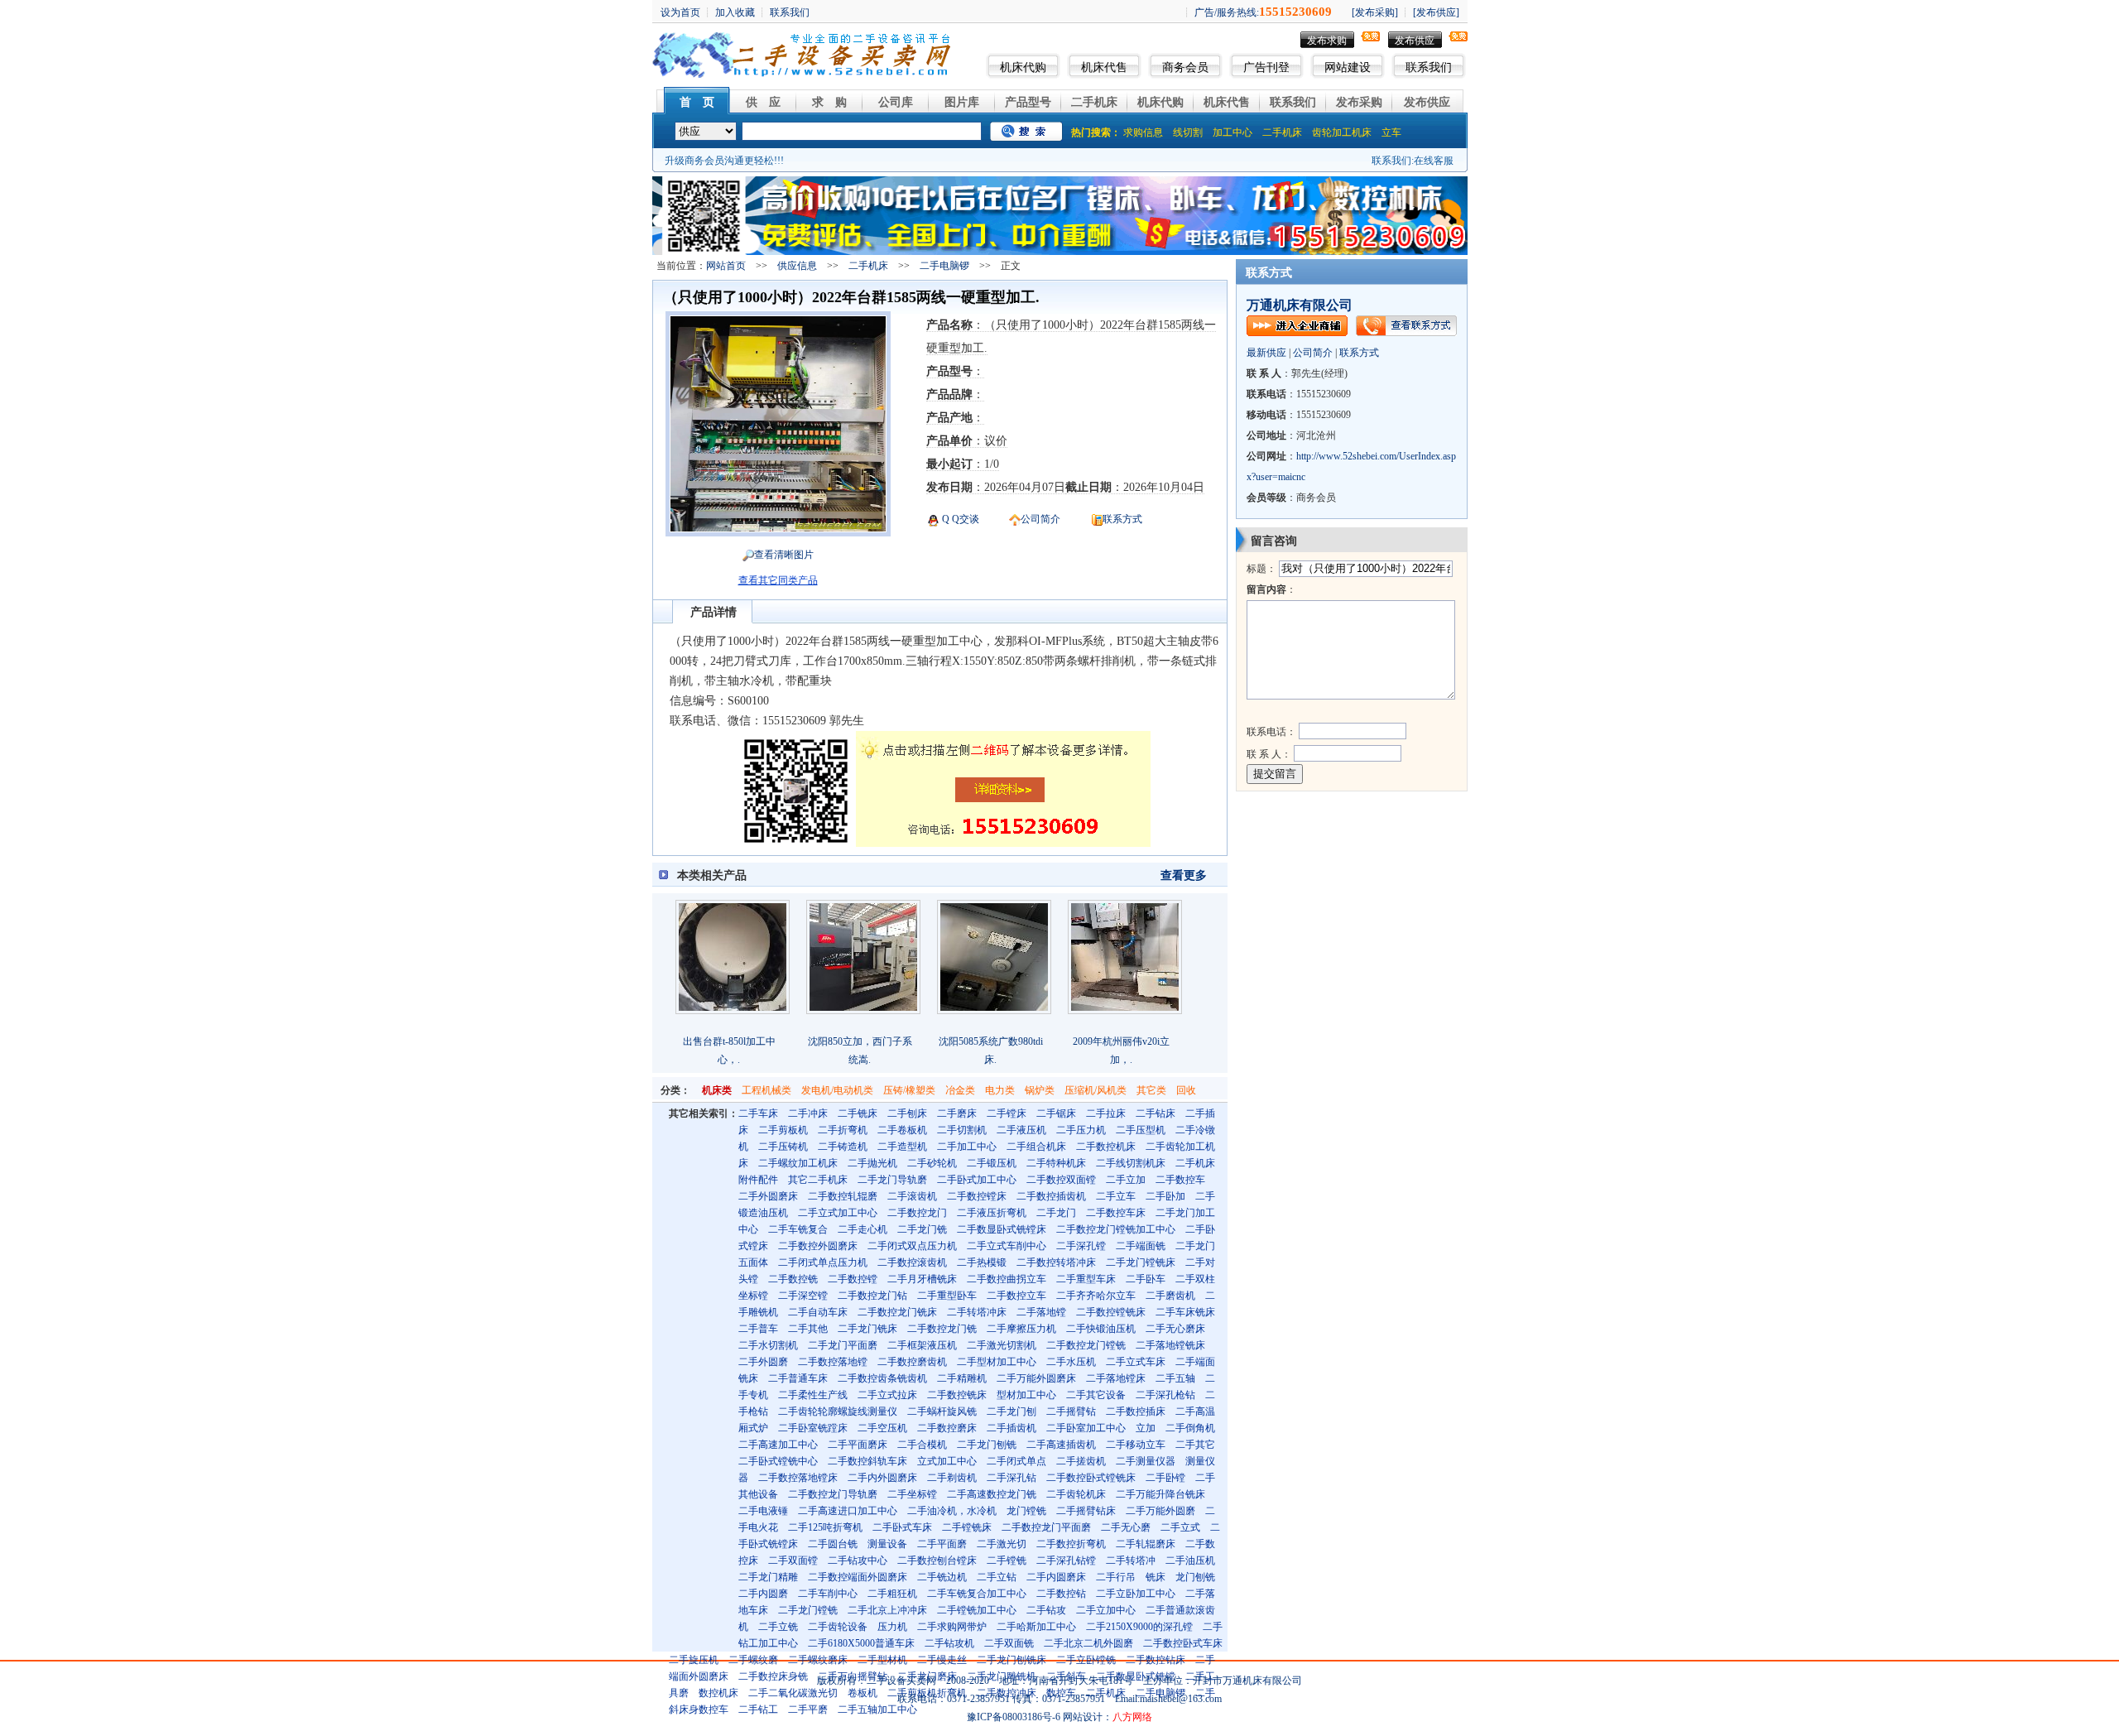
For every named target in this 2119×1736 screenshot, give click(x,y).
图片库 (962, 102)
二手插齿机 (1011, 1428)
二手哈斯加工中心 (1036, 1627)
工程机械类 (766, 1090)
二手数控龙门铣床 (897, 1312)
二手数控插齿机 (1051, 1196)
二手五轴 (1175, 1378)
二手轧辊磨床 (1146, 1544)
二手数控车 (1180, 1180)
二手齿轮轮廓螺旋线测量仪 (838, 1411)
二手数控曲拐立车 (1007, 1279)
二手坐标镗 (912, 1494)
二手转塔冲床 (977, 1312)
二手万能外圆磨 (1160, 1511)
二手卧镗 (1165, 1478)
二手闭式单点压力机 (823, 1262)
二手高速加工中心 (778, 1445)
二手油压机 (1190, 1560)
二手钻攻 (1046, 1610)
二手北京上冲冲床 (887, 1610)
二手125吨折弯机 (825, 1527)
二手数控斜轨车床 (867, 1461)
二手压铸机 (783, 1147)
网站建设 (1348, 67)
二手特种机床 (1056, 1163)
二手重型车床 (1086, 1279)
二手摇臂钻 (1071, 1411)
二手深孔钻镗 (1066, 1560)
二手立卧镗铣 (1086, 1660)
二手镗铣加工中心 (977, 1610)
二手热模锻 (982, 1262)
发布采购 (1359, 102)
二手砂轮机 (932, 1163)
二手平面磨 (942, 1544)
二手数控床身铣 (773, 1676)
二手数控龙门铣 (942, 1329)
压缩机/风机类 (1096, 1090)
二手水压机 (1071, 1362)
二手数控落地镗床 (798, 1478)
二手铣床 (858, 1113)
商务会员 (1185, 67)
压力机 (892, 1627)
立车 (1391, 132)
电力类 (1000, 1090)
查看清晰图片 (784, 555)
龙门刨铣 (1195, 1577)
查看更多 (1184, 875)
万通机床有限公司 (1300, 305)
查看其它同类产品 (778, 580)
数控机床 (718, 1693)
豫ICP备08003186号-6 (1014, 1717)
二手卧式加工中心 (977, 1180)
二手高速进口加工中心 (848, 1511)
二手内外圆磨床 (882, 1478)
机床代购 (1023, 67)
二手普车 (758, 1329)
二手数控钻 (1061, 1594)
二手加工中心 (967, 1147)
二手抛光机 (872, 1163)
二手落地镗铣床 (1170, 1345)
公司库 (896, 102)
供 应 (763, 102)
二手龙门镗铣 (808, 1610)
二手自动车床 (818, 1312)
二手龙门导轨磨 (892, 1180)
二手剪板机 (783, 1130)
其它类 (1151, 1090)
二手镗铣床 (967, 1527)
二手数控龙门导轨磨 (833, 1494)
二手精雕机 (962, 1378)
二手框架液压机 (922, 1345)
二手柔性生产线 (813, 1395)
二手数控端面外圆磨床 (858, 1577)
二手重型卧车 (947, 1296)
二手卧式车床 (902, 1527)
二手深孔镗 (1081, 1246)
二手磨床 (957, 1113)
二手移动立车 (1136, 1445)
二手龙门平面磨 (843, 1345)
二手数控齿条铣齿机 (882, 1378)
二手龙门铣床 (867, 1329)
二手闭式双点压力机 (912, 1246)
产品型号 (1028, 102)
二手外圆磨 (763, 1362)
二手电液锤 (763, 1511)
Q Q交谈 (959, 519)
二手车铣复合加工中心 (977, 1594)
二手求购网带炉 (952, 1627)
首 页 (697, 102)
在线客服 (1434, 161)
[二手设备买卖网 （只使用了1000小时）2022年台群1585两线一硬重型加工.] (778, 528)
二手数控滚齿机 (912, 1262)
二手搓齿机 (1081, 1461)
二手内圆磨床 (1056, 1577)
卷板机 (862, 1693)
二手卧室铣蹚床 (813, 1428)
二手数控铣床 (957, 1395)
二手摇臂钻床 (1086, 1511)
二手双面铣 (1009, 1643)
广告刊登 (1266, 67)
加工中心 (1232, 132)
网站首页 (726, 266)
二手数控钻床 (1156, 1660)
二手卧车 (1146, 1279)
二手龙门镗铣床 (1141, 1262)
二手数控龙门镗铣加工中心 (1116, 1229)
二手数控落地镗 (833, 1362)
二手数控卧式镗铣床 (1091, 1478)
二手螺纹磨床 (818, 1660)
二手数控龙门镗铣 (1086, 1345)
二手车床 (758, 1113)
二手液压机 (1021, 1130)
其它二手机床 (818, 1180)
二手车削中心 (828, 1594)
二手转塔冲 (1131, 1560)
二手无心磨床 (1175, 1329)
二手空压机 (882, 1428)
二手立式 (1180, 1527)
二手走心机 (862, 1229)
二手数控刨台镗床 (937, 1560)
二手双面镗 (793, 1560)
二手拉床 (1106, 1113)
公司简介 (1040, 519)
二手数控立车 (1016, 1296)
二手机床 (1094, 102)
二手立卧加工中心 (1136, 1594)
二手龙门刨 (1011, 1411)
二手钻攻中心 (858, 1560)
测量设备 (887, 1544)
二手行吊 (1116, 1577)
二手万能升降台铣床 (1160, 1494)
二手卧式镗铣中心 (778, 1461)
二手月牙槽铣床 (922, 1279)
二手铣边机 (942, 1577)
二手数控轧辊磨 (843, 1196)
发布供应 (1415, 41)
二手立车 (1116, 1196)
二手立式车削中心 (1007, 1246)
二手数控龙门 (917, 1213)
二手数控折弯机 (1071, 1544)
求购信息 (1143, 132)
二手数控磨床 (947, 1428)
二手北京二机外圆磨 (1088, 1643)
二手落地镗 (1041, 1312)
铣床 (1156, 1577)
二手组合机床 (1036, 1147)
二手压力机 (1081, 1130)
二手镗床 (1007, 1113)
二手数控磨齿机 (912, 1362)
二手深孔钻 (1011, 1478)
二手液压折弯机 (992, 1213)
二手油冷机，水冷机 (952, 1511)
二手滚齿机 (912, 1196)
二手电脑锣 (944, 266)
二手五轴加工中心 (877, 1710)
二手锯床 (1056, 1113)
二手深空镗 (803, 1296)
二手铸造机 (843, 1147)
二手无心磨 (1126, 1527)
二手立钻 (997, 1577)
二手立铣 (778, 1627)
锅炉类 (1040, 1090)
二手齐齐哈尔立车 (1096, 1296)
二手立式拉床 (887, 1395)
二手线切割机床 (1131, 1163)
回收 (1186, 1090)
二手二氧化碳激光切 (793, 1693)
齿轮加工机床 (1342, 132)
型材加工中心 (1026, 1395)
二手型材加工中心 (997, 1362)
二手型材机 (882, 1660)
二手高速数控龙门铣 (992, 1494)
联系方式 (1122, 519)
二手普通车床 (798, 1378)
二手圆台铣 (833, 1544)
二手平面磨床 (858, 1445)
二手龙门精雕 (768, 1577)
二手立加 (1126, 1180)
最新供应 (1266, 353)
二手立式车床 (1136, 1362)
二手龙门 (1056, 1213)
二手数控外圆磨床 (818, 1246)
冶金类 (960, 1090)
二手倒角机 (1190, 1428)
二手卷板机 (902, 1130)
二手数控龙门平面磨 (1046, 1527)
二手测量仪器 (1146, 1461)
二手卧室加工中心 (1086, 1428)
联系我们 (1429, 67)
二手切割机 (962, 1130)
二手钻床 (1156, 1113)
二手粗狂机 (892, 1594)
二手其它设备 (1096, 1395)
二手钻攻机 (949, 1643)
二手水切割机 (768, 1345)
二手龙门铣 (922, 1229)
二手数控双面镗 (1061, 1180)
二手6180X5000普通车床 (861, 1643)
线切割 (1188, 132)
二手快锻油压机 (1101, 1329)
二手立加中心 (1106, 1610)
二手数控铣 (793, 1279)
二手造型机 (902, 1147)
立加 (1146, 1428)
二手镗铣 (1007, 1560)
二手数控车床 (1116, 1213)
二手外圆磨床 (768, 1196)
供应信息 (797, 266)
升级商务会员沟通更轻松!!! (724, 161)
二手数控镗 (853, 1279)
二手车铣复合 (798, 1229)
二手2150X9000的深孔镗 (1139, 1627)
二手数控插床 (1136, 1411)
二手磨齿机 (1170, 1296)
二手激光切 (1002, 1544)
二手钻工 (758, 1710)
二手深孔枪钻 (1165, 1395)
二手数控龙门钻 (872, 1296)
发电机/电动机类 (837, 1090)
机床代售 (1104, 67)
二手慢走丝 (942, 1660)
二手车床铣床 (1185, 1312)
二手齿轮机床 (1076, 1494)
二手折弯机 (843, 1130)
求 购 (829, 102)
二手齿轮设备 (838, 1627)
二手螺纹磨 (753, 1660)
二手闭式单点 (1016, 1461)
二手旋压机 (694, 1660)
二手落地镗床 (1116, 1378)
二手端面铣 (1141, 1246)
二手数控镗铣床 (1111, 1312)
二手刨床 (907, 1113)
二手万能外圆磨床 (1036, 1378)
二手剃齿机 (952, 1478)
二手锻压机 (992, 1163)
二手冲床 (808, 1113)
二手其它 (1195, 1445)
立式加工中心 (947, 1461)
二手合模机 (922, 1445)
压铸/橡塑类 (909, 1090)
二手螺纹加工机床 (798, 1163)
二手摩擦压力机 (1021, 1329)
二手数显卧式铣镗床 (1002, 1229)
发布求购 (1327, 41)
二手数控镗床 (977, 1196)
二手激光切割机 (1002, 1345)
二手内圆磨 (763, 1594)
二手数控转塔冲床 (1056, 1262)
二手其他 (808, 1329)
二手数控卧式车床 (1183, 1643)
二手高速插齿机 (1061, 1445)
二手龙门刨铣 (987, 1445)
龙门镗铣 (1026, 1511)
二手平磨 (808, 1710)
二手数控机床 (1106, 1147)
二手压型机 (1141, 1130)
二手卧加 (1165, 1196)
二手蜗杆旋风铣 (942, 1411)
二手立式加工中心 (838, 1213)
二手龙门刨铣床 (1011, 1660)
